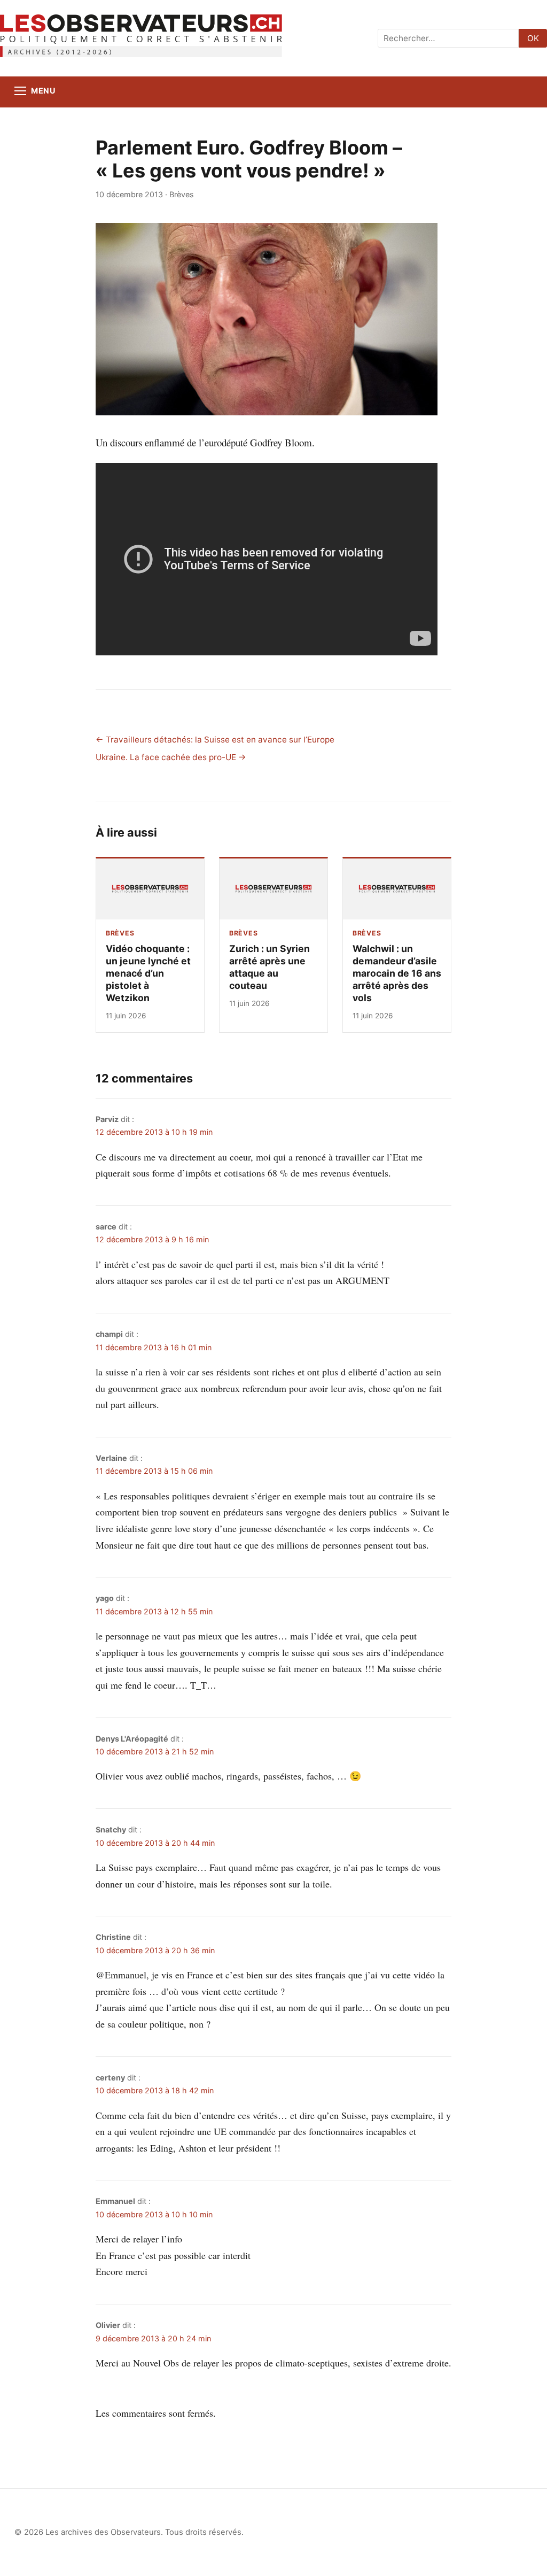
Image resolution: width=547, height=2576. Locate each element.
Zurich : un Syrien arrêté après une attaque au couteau (269, 967)
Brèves (182, 194)
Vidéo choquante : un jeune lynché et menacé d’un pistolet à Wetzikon (148, 973)
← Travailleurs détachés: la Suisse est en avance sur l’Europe (215, 740)
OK (533, 38)
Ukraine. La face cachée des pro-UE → (171, 757)
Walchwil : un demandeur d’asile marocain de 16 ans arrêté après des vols (397, 973)
